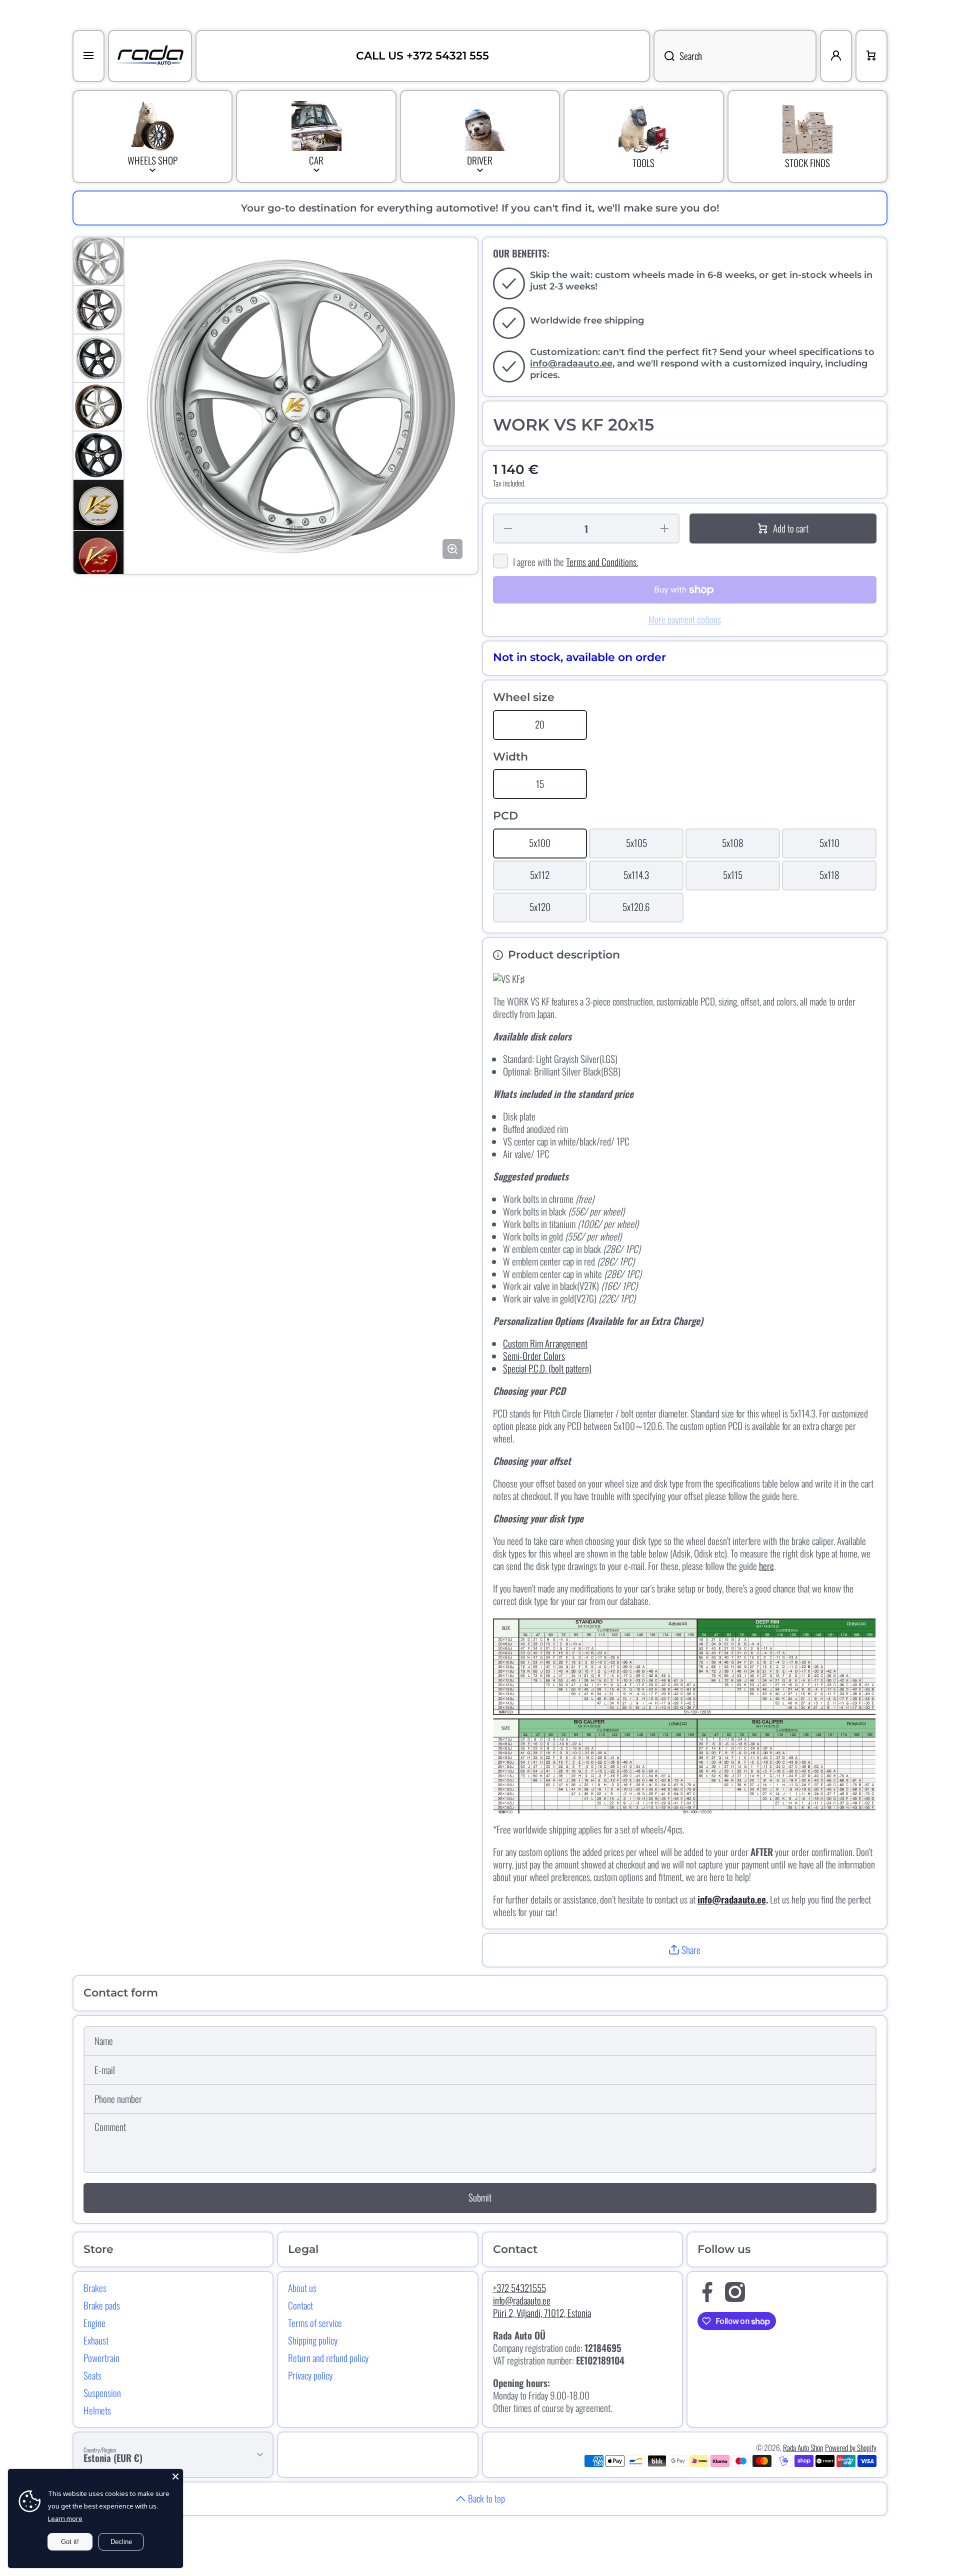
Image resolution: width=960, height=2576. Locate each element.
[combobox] (735, 56)
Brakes (95, 2287)
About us (302, 2287)
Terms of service (315, 2322)
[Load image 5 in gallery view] (98, 455)
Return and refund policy (328, 2357)
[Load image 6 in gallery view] (98, 505)
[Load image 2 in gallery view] (98, 310)
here (766, 1566)
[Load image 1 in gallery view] (98, 261)
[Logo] (150, 56)
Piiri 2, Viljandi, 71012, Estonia (542, 2313)
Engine (94, 2322)
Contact (300, 2305)
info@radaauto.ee (571, 363)
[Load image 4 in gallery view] (98, 407)
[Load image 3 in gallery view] (98, 358)
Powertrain (101, 2357)
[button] (685, 1950)
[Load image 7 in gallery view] (98, 556)
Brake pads (102, 2305)
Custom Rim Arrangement (545, 1343)
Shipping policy (313, 2340)
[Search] (664, 56)
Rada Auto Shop (803, 2447)
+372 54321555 (519, 2288)
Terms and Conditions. (602, 562)
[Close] (175, 2476)
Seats (92, 2375)
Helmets (97, 2410)
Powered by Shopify (851, 2447)
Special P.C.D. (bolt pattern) (547, 1368)
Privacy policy (310, 2375)
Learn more (65, 2518)
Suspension (102, 2392)
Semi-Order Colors (534, 1356)
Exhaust (96, 2340)
